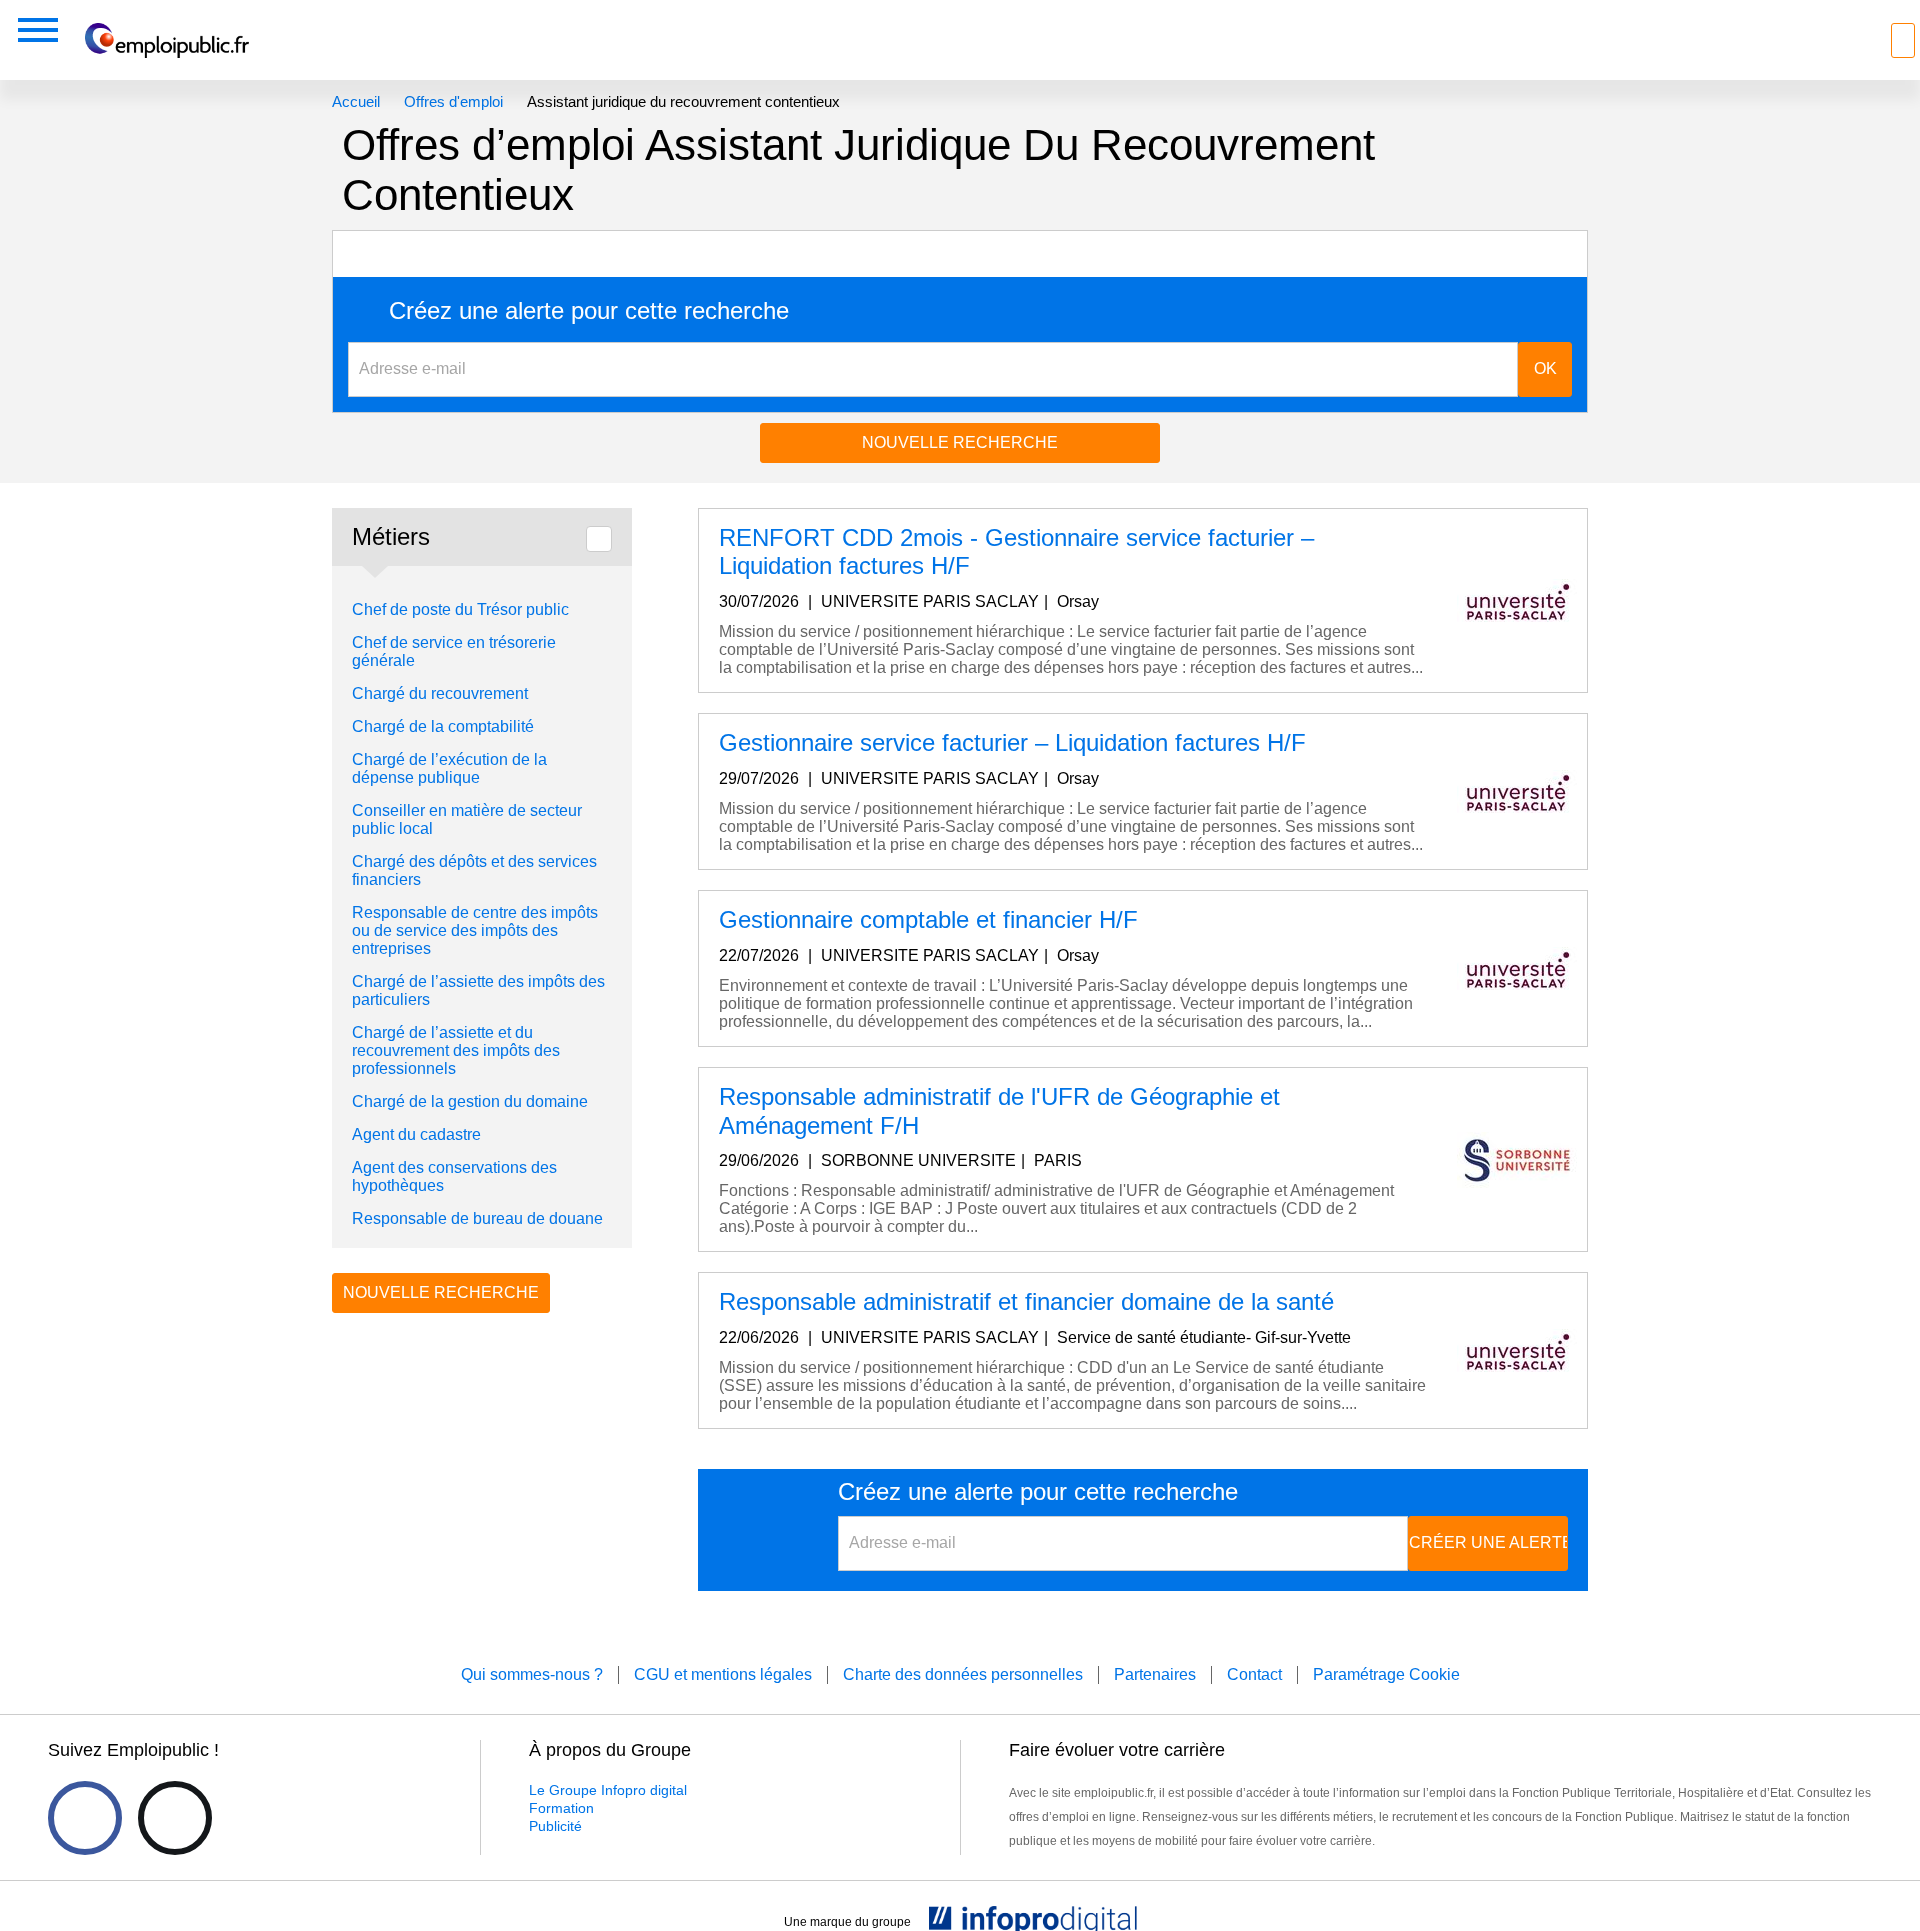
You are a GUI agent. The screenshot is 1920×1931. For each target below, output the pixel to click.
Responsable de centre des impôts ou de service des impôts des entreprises (475, 930)
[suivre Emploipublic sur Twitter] (175, 1818)
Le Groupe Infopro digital (608, 1790)
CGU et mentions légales (723, 1674)
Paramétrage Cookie (1386, 1674)
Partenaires (1155, 1674)
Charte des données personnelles (963, 1674)
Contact (1254, 1674)
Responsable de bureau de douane (477, 1218)
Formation (561, 1808)
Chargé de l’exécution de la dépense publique (449, 768)
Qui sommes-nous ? (532, 1674)
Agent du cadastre (416, 1134)
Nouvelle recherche (960, 442)
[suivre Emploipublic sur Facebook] (85, 1818)
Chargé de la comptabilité (443, 726)
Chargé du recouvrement (440, 693)
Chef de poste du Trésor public (460, 609)
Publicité (555, 1826)
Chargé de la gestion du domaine (470, 1101)
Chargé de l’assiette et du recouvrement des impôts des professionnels (456, 1050)
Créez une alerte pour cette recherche (589, 311)
